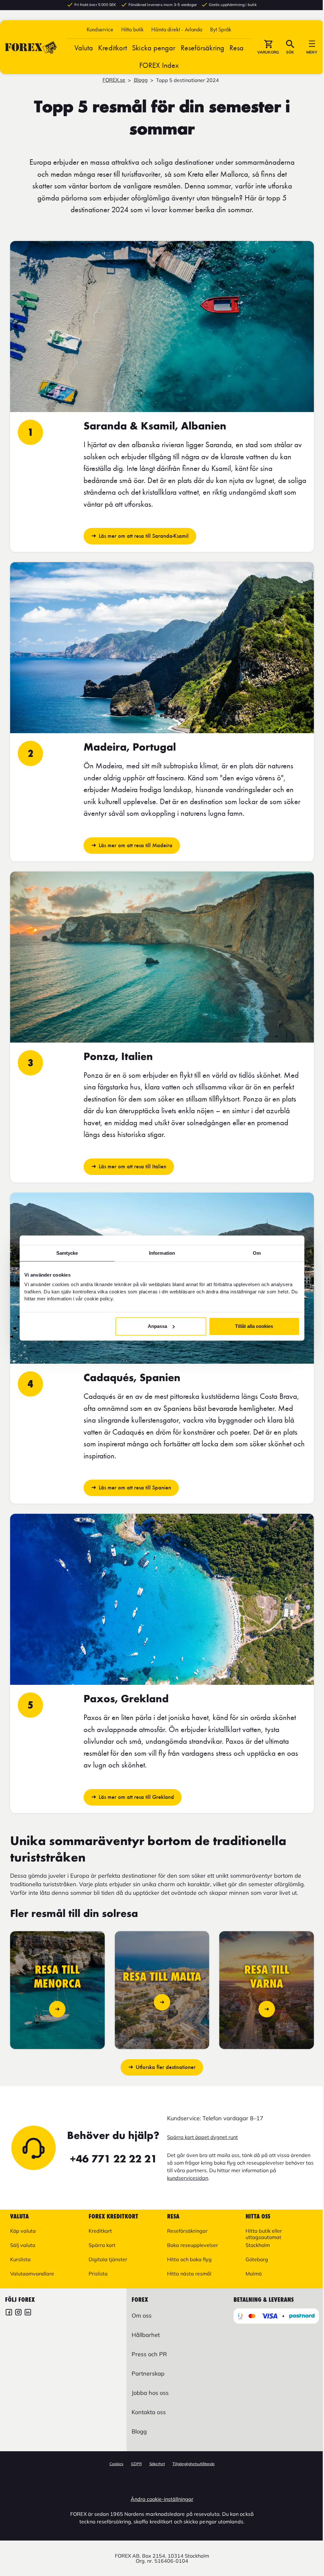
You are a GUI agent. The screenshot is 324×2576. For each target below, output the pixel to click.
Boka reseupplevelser (193, 2245)
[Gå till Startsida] (31, 47)
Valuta (84, 48)
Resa (237, 48)
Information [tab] (162, 1253)
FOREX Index (159, 65)
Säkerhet (157, 2464)
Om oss (142, 2316)
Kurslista (20, 2259)
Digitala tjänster (108, 2259)
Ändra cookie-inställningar (162, 2499)
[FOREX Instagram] (18, 2313)
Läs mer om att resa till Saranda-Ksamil (144, 536)
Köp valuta (23, 2231)
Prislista (98, 2274)
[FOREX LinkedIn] (28, 2313)
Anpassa (157, 1326)
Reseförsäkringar (187, 2231)
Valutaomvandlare (32, 2274)
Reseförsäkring (202, 48)
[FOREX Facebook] (9, 2313)
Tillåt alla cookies (254, 1326)
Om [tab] (257, 1253)
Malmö (254, 2274)
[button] (221, 29)
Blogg (141, 80)
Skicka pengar (154, 48)
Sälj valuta (23, 2245)
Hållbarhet (146, 2335)
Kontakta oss (149, 2412)
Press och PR (149, 2354)
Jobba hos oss (150, 2393)
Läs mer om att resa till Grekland (136, 1797)
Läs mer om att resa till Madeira (136, 845)
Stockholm (258, 2245)
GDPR (136, 2464)
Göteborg (257, 2259)
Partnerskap (148, 2373)
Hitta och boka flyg (189, 2259)
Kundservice (100, 29)
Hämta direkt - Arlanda (177, 29)
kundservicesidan (188, 2178)
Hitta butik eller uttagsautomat (264, 2234)
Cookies (116, 2464)
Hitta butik (133, 29)
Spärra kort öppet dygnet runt (202, 2137)
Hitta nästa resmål (189, 2274)
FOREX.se (114, 80)
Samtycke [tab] (67, 1253)
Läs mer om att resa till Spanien (135, 1488)
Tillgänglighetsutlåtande (194, 2464)
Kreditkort (112, 48)
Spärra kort (102, 2245)
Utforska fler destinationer (166, 2067)
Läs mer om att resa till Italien (133, 1166)
